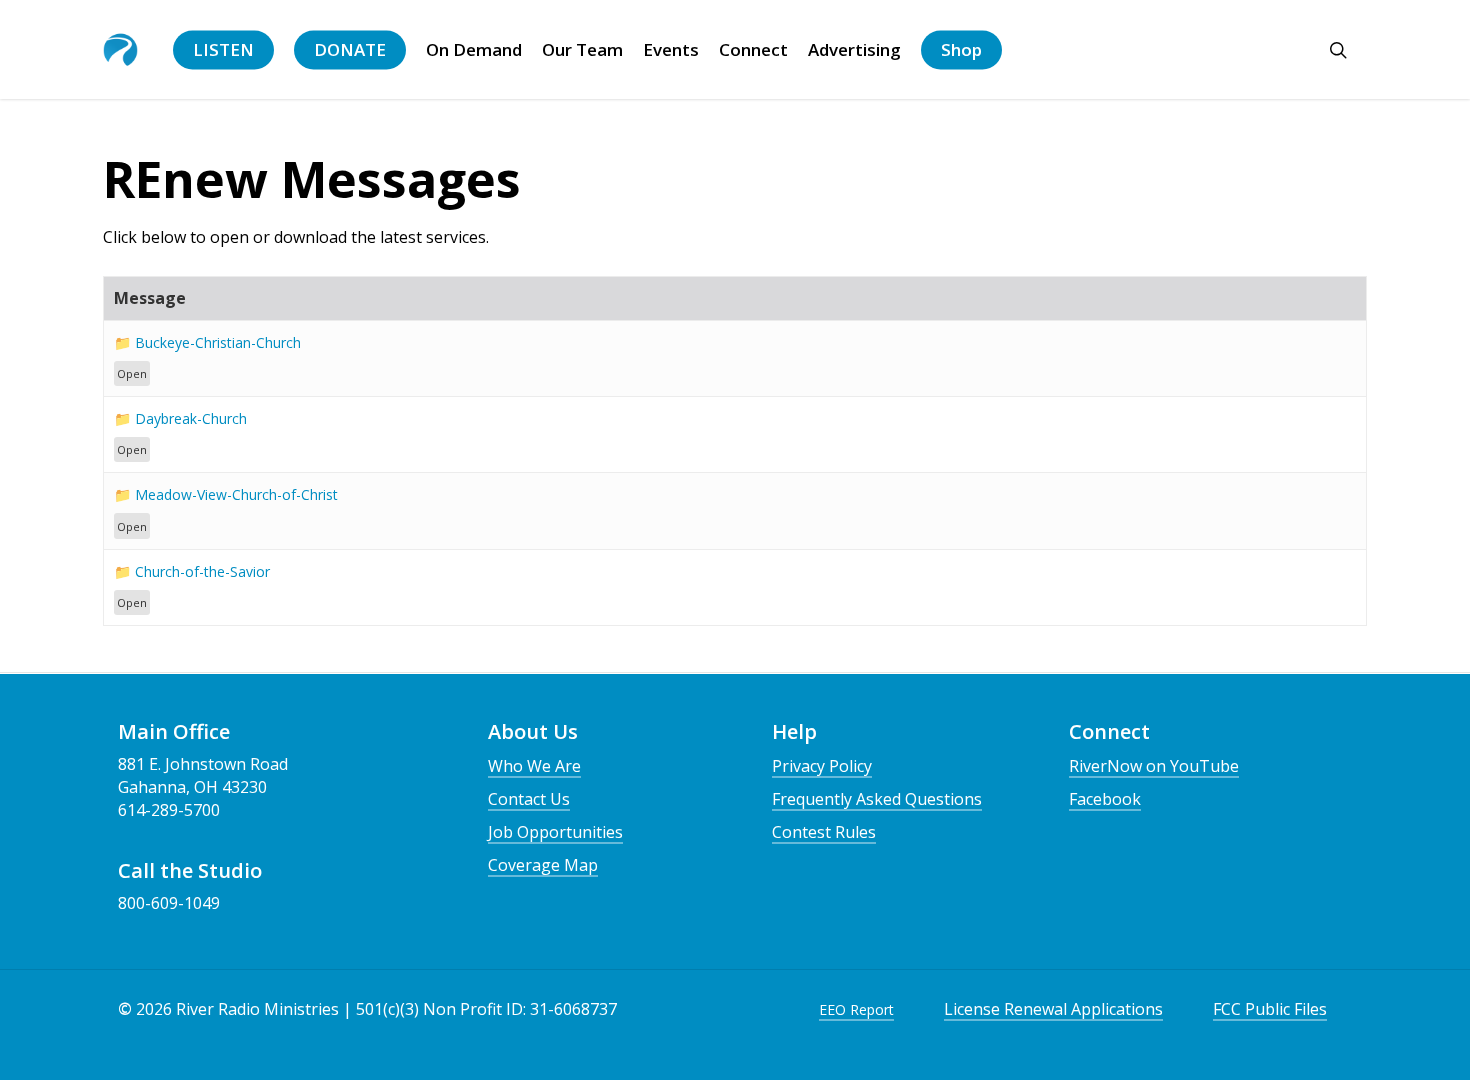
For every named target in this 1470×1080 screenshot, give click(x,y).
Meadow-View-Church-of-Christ (236, 494)
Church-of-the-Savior (202, 571)
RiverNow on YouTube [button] (1154, 766)
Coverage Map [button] (543, 865)
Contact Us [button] (529, 799)
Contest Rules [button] (824, 832)
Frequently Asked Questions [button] (877, 799)
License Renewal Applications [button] (1053, 1009)
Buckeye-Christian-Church (218, 342)
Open (132, 373)
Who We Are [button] (534, 766)
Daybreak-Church (191, 418)
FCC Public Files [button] (1270, 1009)
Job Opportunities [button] (555, 832)
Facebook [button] (1105, 799)
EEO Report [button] (856, 1009)
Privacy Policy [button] (822, 766)
